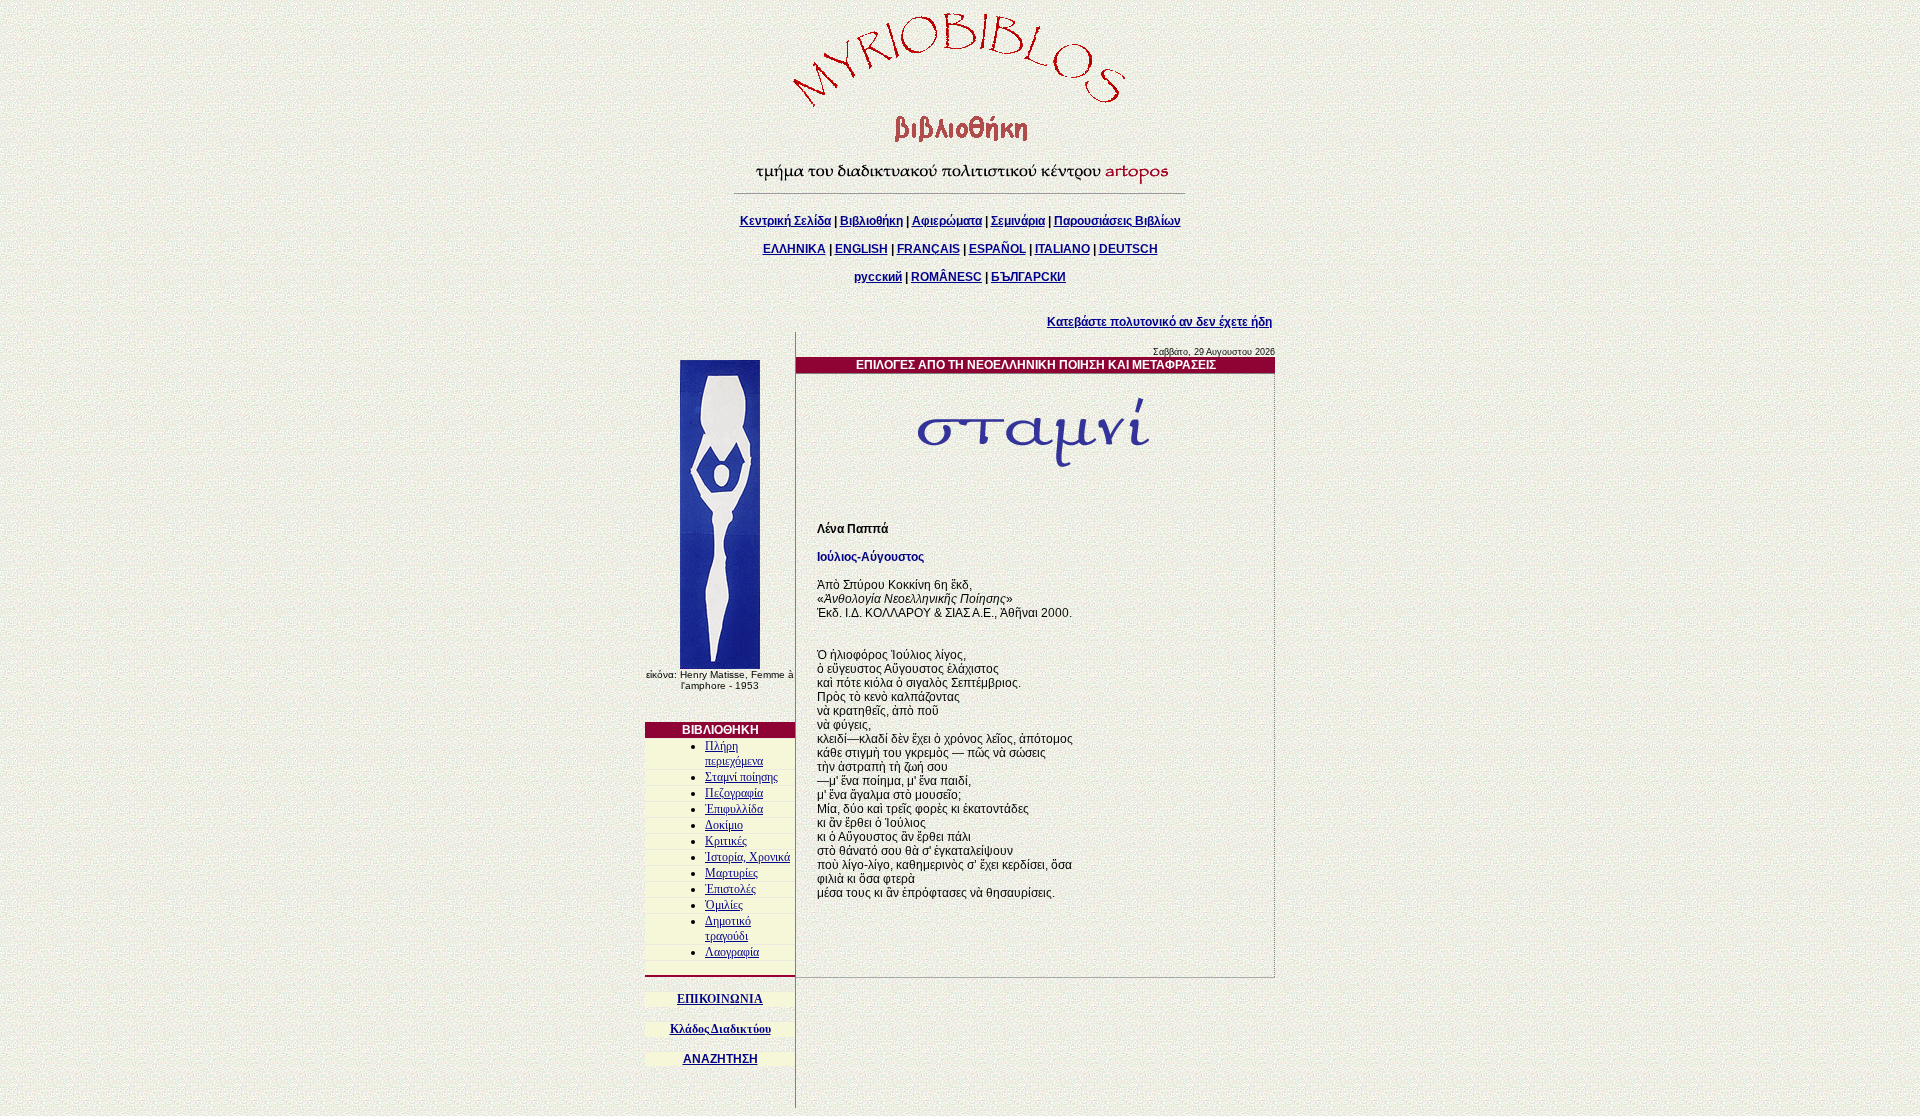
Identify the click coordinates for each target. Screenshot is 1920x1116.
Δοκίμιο (724, 825)
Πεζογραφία (734, 793)
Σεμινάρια (1018, 221)
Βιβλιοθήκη (871, 221)
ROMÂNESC (946, 277)
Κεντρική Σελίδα (785, 221)
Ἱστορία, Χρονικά (747, 857)
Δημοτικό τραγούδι (728, 928)
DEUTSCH (1128, 249)
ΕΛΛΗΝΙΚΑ (794, 249)
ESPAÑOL (997, 249)
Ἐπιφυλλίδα (734, 809)
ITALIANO (1062, 249)
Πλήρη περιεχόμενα (734, 753)
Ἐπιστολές (730, 889)
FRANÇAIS (928, 249)
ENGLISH (861, 249)
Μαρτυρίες (731, 873)
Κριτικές (726, 841)
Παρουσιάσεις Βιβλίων (1117, 221)
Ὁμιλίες (724, 905)
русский (878, 277)
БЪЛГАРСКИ (1028, 277)
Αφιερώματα (947, 221)
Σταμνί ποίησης (741, 777)
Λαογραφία (732, 952)
